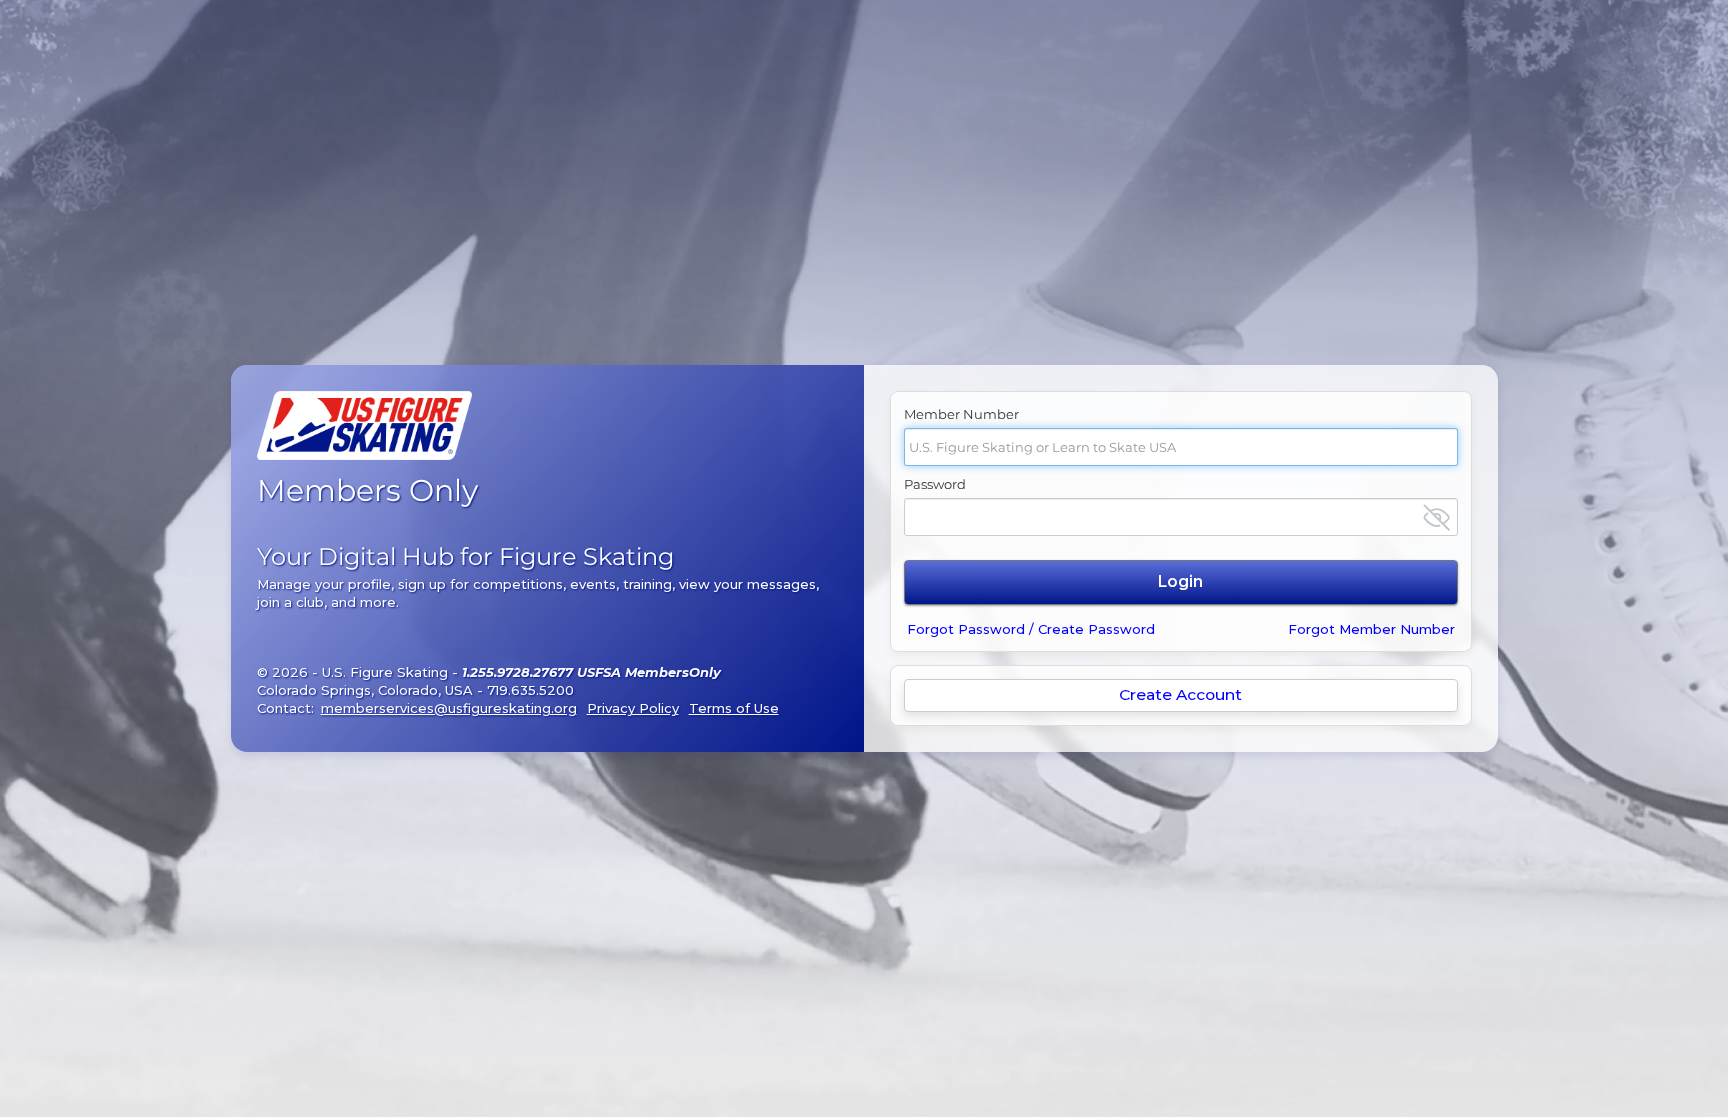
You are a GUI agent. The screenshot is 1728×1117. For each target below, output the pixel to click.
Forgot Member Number (1371, 629)
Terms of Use (734, 708)
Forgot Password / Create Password (1031, 629)
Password (935, 484)
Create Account (1180, 694)
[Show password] (1436, 517)
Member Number (961, 414)
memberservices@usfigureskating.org (449, 708)
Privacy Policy (633, 708)
